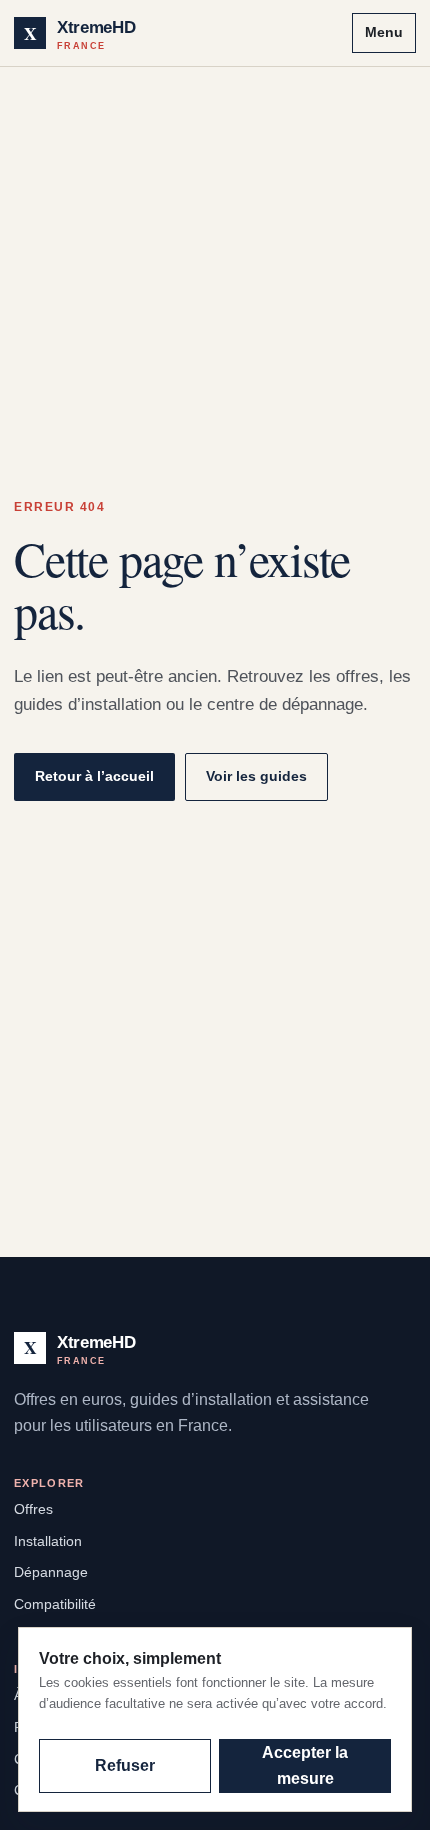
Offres (33, 1509)
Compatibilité (55, 1604)
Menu (384, 32)
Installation (48, 1541)
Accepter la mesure (305, 1765)
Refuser (125, 1765)
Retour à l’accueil (94, 776)
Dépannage (51, 1572)
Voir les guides (256, 776)
